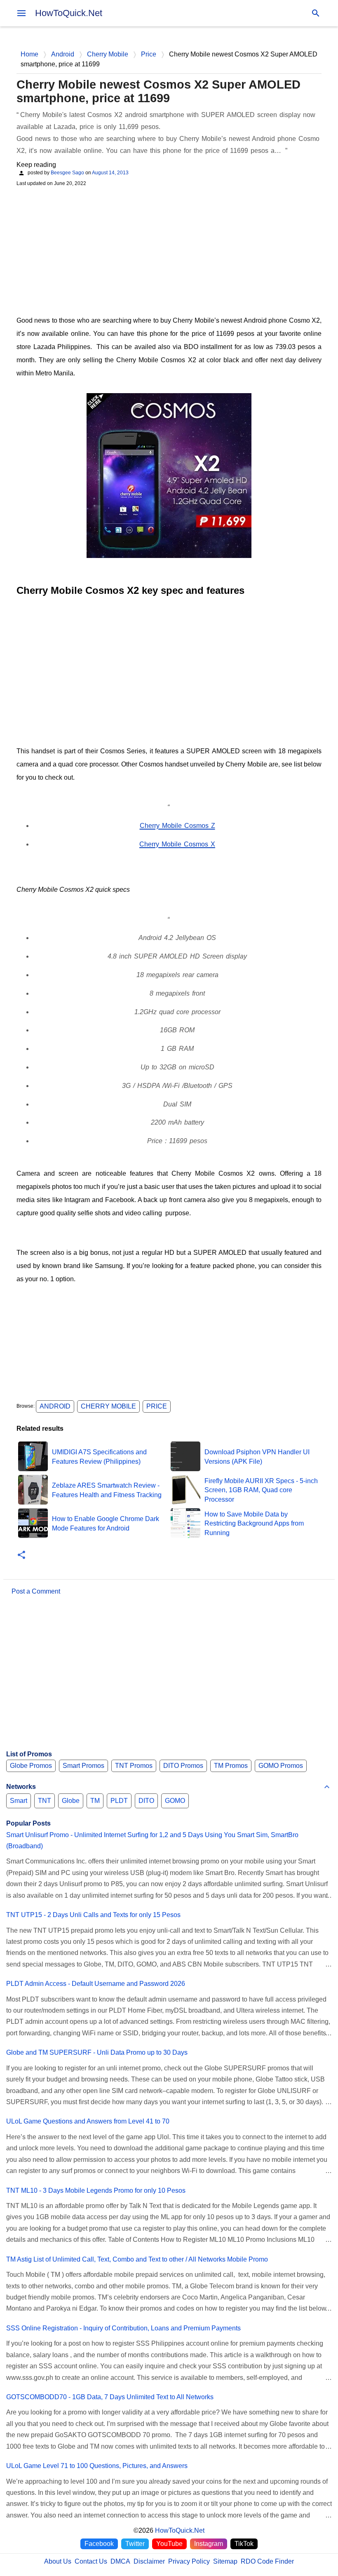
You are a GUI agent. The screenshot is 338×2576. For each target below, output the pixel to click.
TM (95, 1801)
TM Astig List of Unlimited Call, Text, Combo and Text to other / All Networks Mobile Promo (137, 2259)
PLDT (119, 1801)
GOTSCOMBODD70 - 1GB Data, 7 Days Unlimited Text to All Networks (110, 2397)
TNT (45, 1801)
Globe (71, 1801)
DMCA (120, 2561)
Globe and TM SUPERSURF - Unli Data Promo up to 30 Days (97, 2052)
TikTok (244, 2544)
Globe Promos (31, 1766)
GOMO (175, 1801)
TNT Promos (134, 1766)
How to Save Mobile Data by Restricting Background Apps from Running (254, 1524)
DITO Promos (183, 1766)
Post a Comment (36, 1591)
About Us (58, 2561)
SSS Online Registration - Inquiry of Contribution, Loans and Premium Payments (123, 2328)
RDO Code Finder (267, 2561)
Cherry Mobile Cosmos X (177, 844)
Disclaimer (149, 2561)
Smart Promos (83, 1766)
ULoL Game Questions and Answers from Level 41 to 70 (88, 2121)
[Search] (316, 13)
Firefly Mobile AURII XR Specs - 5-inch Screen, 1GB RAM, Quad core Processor (261, 1490)
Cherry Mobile (108, 1406)
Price (157, 1406)
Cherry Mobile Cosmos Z (177, 826)
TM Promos (231, 1766)
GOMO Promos (281, 1766)
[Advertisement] (169, 250)
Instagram (209, 2544)
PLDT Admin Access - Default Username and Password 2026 (96, 1984)
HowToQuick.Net (69, 13)
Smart (19, 1801)
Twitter (135, 2544)
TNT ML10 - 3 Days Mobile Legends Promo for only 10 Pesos (96, 2190)
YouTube (169, 2544)
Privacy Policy (189, 2561)
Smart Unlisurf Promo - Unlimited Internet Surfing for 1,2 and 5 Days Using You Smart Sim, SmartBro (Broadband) (152, 1840)
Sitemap (225, 2561)
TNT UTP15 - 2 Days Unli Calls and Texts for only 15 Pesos (93, 1915)
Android (55, 1406)
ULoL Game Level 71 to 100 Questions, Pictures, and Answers (97, 2466)
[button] (21, 1555)
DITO (146, 1801)
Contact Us (91, 2561)
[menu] (21, 13)
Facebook (99, 2544)
